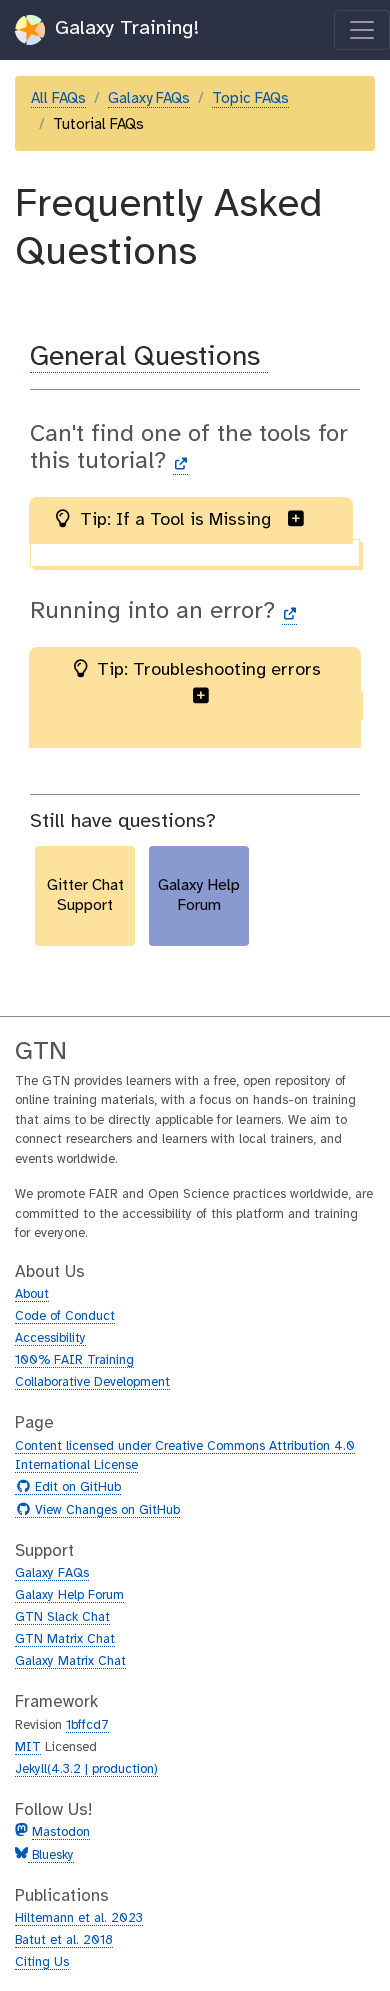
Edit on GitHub (75, 1488)
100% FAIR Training (74, 1360)
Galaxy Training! (124, 28)
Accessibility (50, 1338)
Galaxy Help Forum (69, 1595)
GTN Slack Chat (62, 1617)
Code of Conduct (65, 1316)
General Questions (149, 357)
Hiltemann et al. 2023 (79, 1918)
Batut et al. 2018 (64, 1940)
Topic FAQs (250, 99)
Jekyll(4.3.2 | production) (86, 1769)
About (32, 1294)
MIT (28, 1747)
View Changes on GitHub (105, 1511)
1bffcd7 (87, 1725)
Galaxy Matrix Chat (70, 1661)
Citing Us (42, 1962)
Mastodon (61, 1832)
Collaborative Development (92, 1382)
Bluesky (51, 1855)
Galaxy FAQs (149, 99)
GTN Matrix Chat (65, 1639)
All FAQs (58, 99)
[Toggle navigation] (362, 30)
